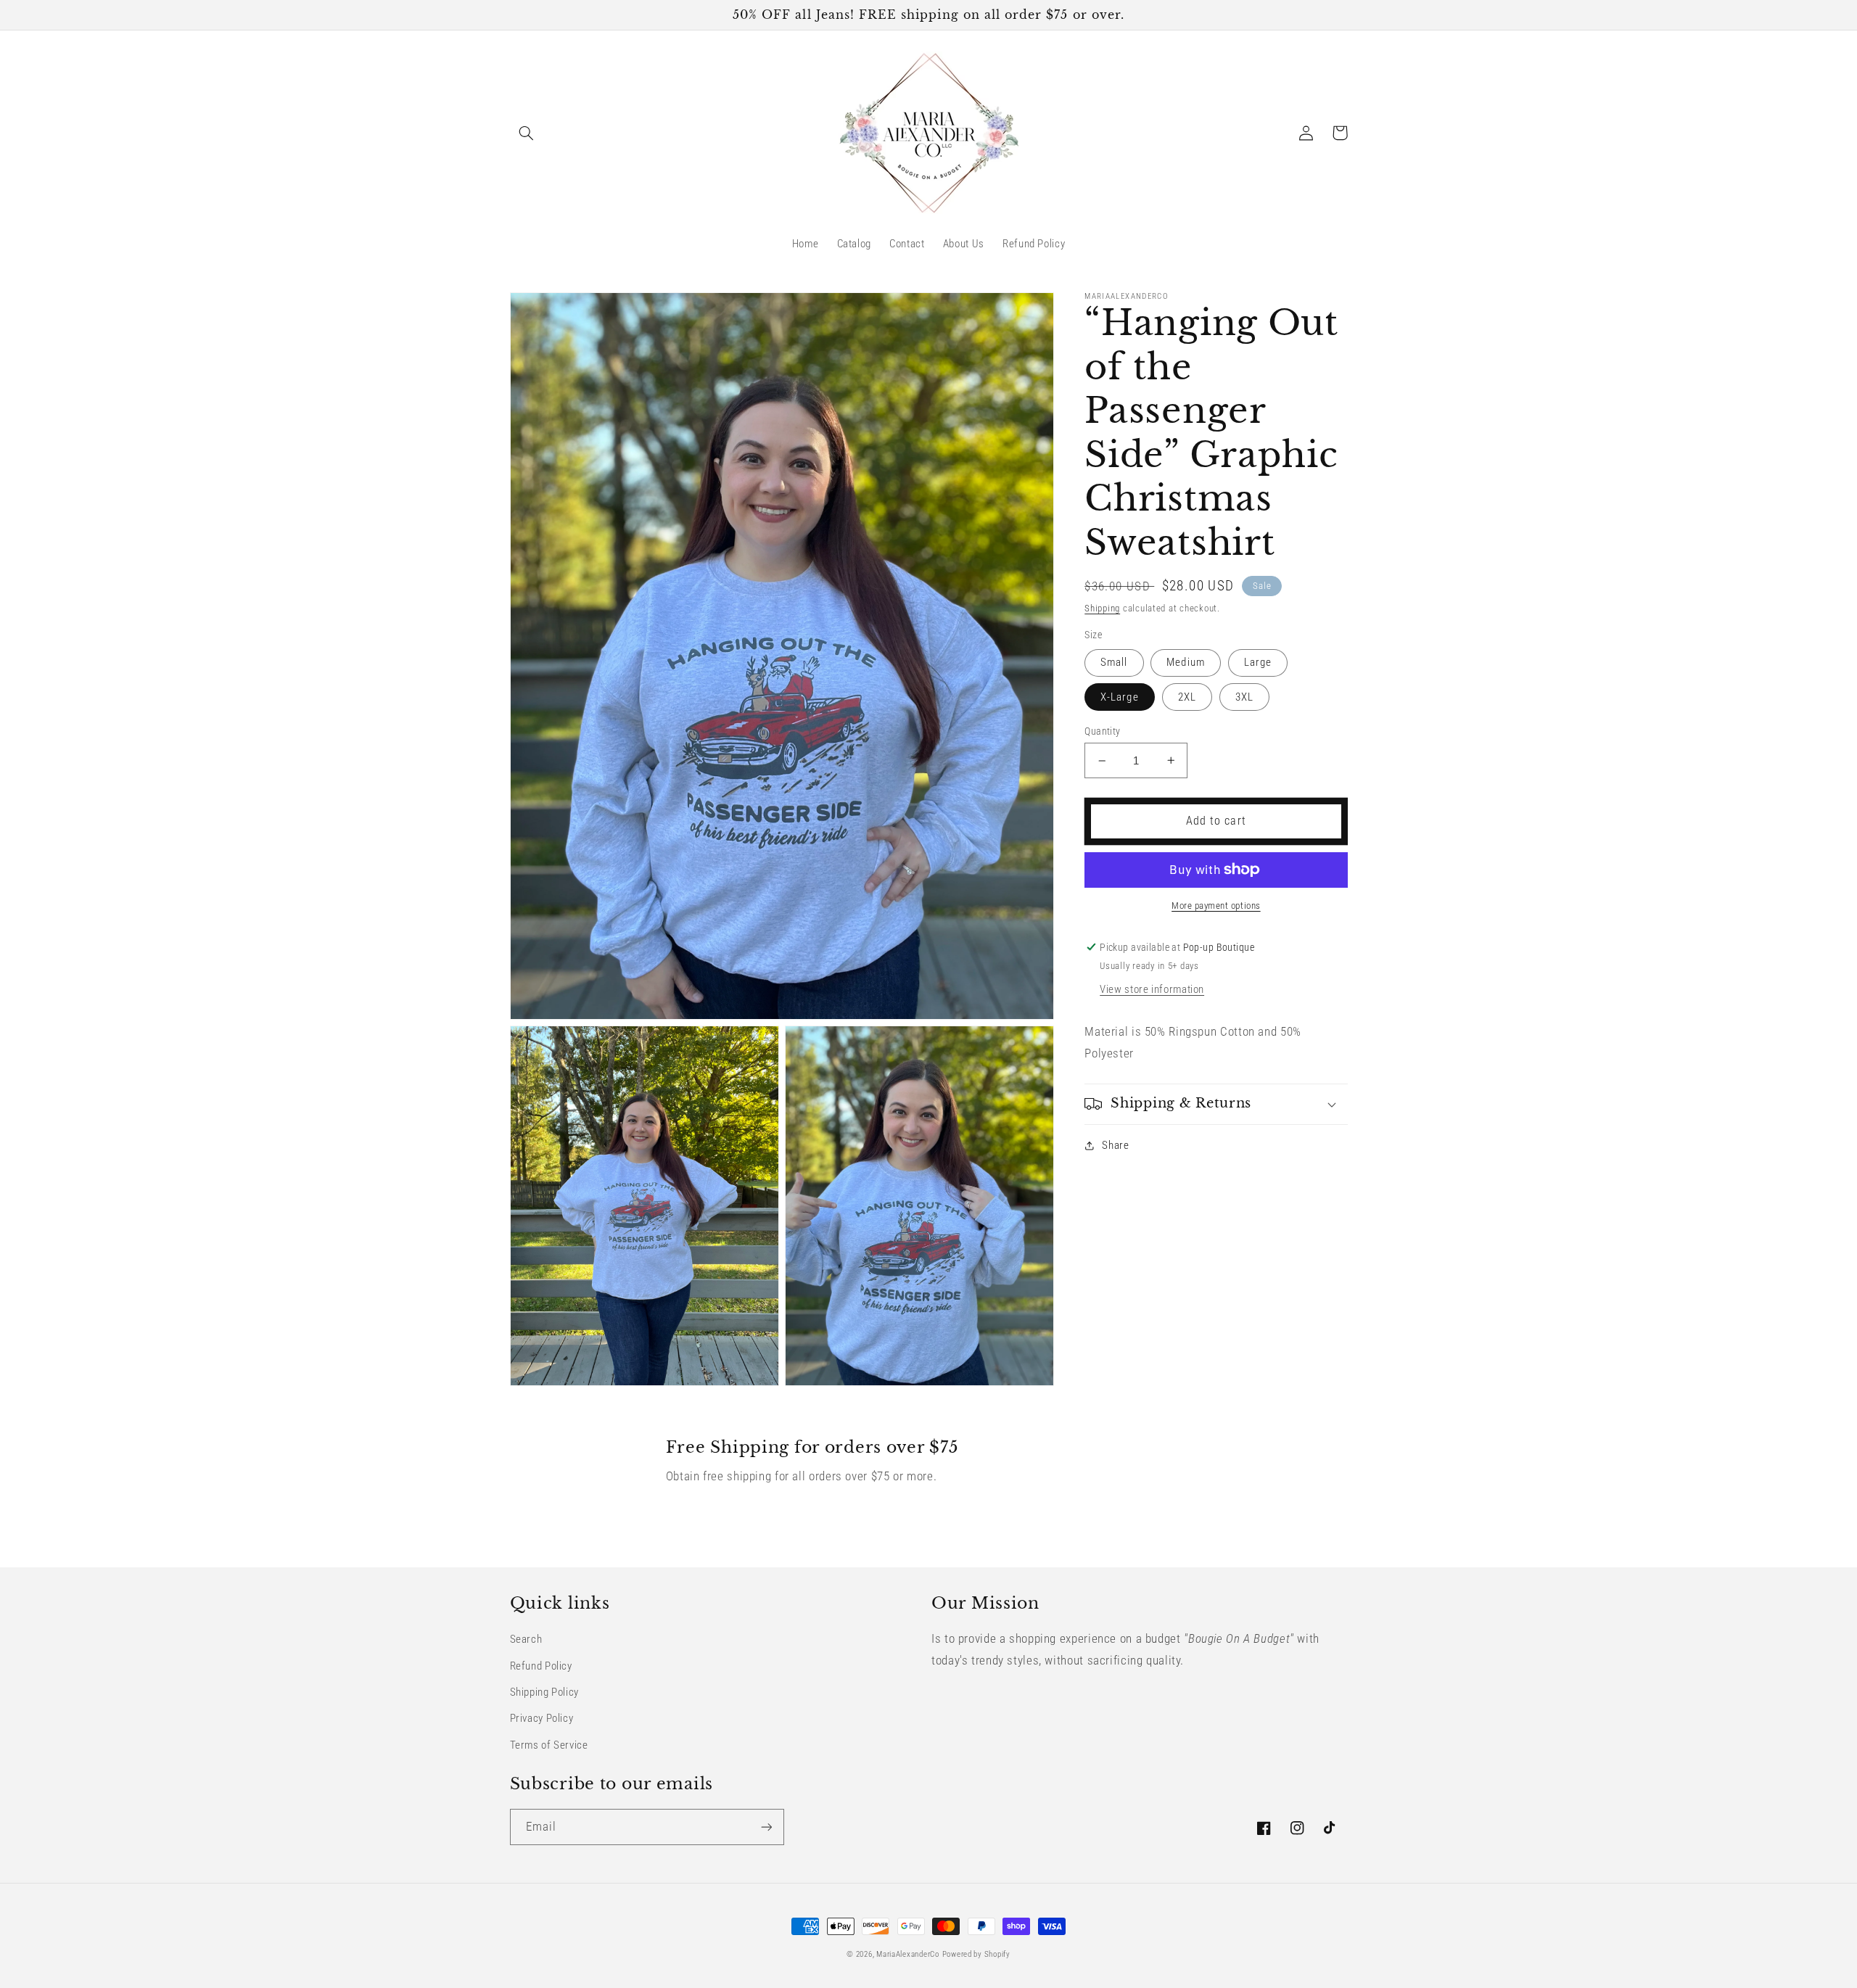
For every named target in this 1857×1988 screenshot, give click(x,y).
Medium (1185, 662)
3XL (1244, 697)
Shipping (1102, 608)
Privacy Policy (542, 1718)
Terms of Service (549, 1745)
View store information (1152, 989)
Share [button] (1115, 1145)
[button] (527, 133)
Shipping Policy (544, 1692)
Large (1258, 662)
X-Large (1119, 697)
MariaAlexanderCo (908, 1954)
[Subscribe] (766, 1827)
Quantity (1102, 731)
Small (1114, 662)
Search (526, 1639)
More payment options (1216, 906)
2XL (1187, 697)
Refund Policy (541, 1666)
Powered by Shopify (976, 1954)
